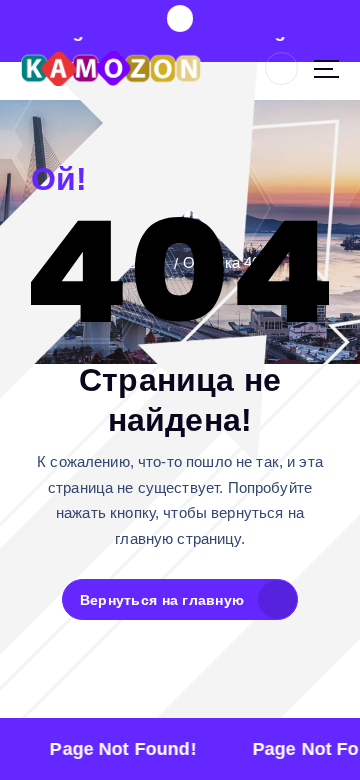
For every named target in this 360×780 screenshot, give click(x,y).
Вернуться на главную (162, 600)
